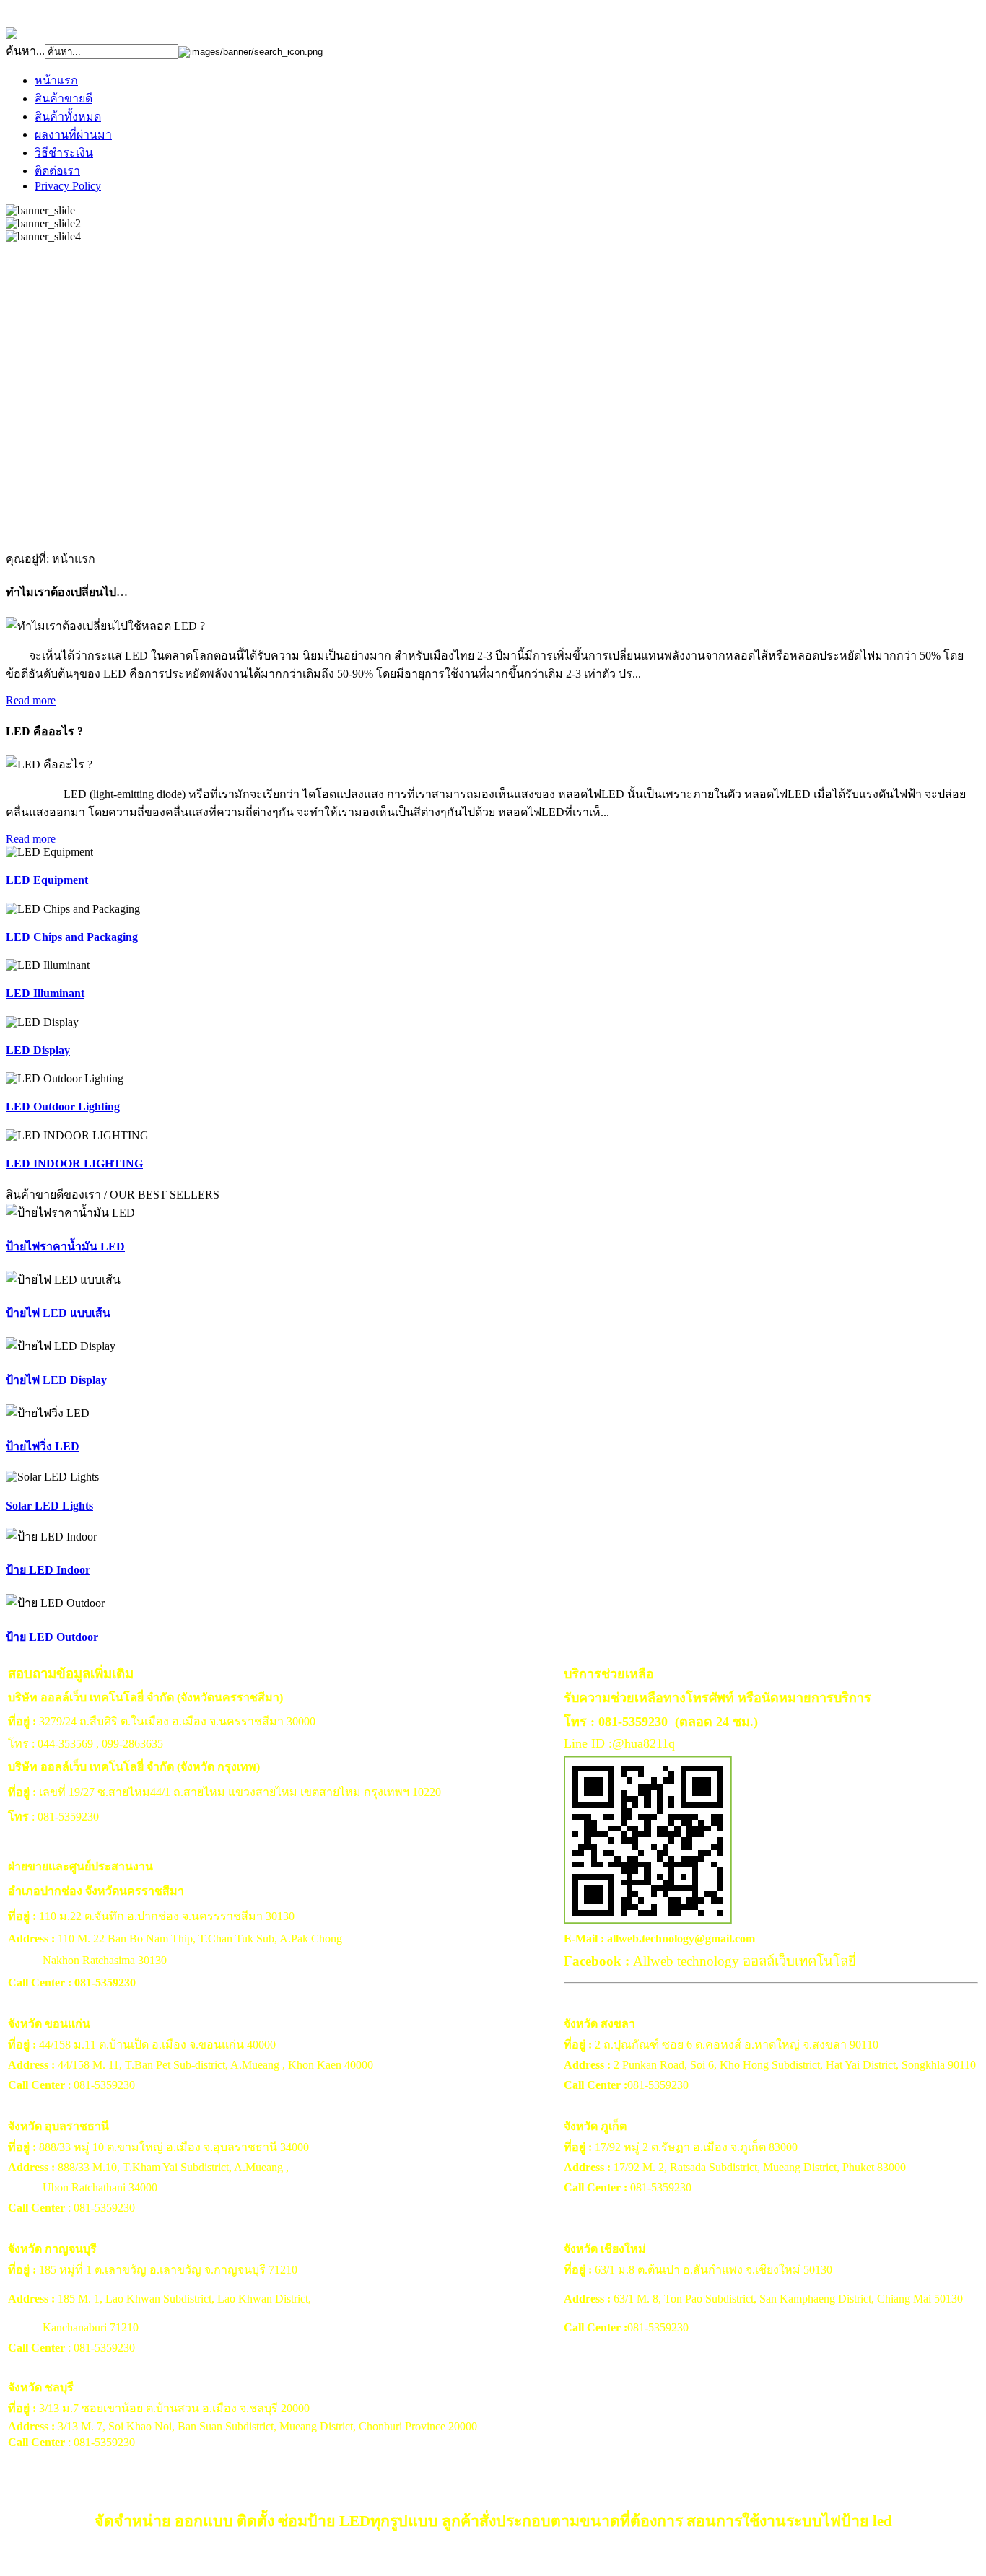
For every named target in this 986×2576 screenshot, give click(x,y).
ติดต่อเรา (57, 171)
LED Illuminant (45, 993)
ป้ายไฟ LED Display (56, 1380)
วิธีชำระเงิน (64, 153)
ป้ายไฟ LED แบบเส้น (58, 1313)
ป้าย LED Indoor (48, 1570)
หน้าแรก (56, 80)
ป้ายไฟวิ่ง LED (43, 1446)
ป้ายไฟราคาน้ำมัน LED (65, 1247)
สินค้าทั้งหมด (68, 117)
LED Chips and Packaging (72, 937)
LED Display (38, 1050)
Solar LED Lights (49, 1506)
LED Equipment (47, 880)
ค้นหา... (25, 51)
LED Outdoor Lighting (63, 1107)
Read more (31, 700)
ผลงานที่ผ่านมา (73, 135)
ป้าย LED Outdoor (52, 1637)
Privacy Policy (68, 186)
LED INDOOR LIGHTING (74, 1164)
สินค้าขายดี (64, 98)
